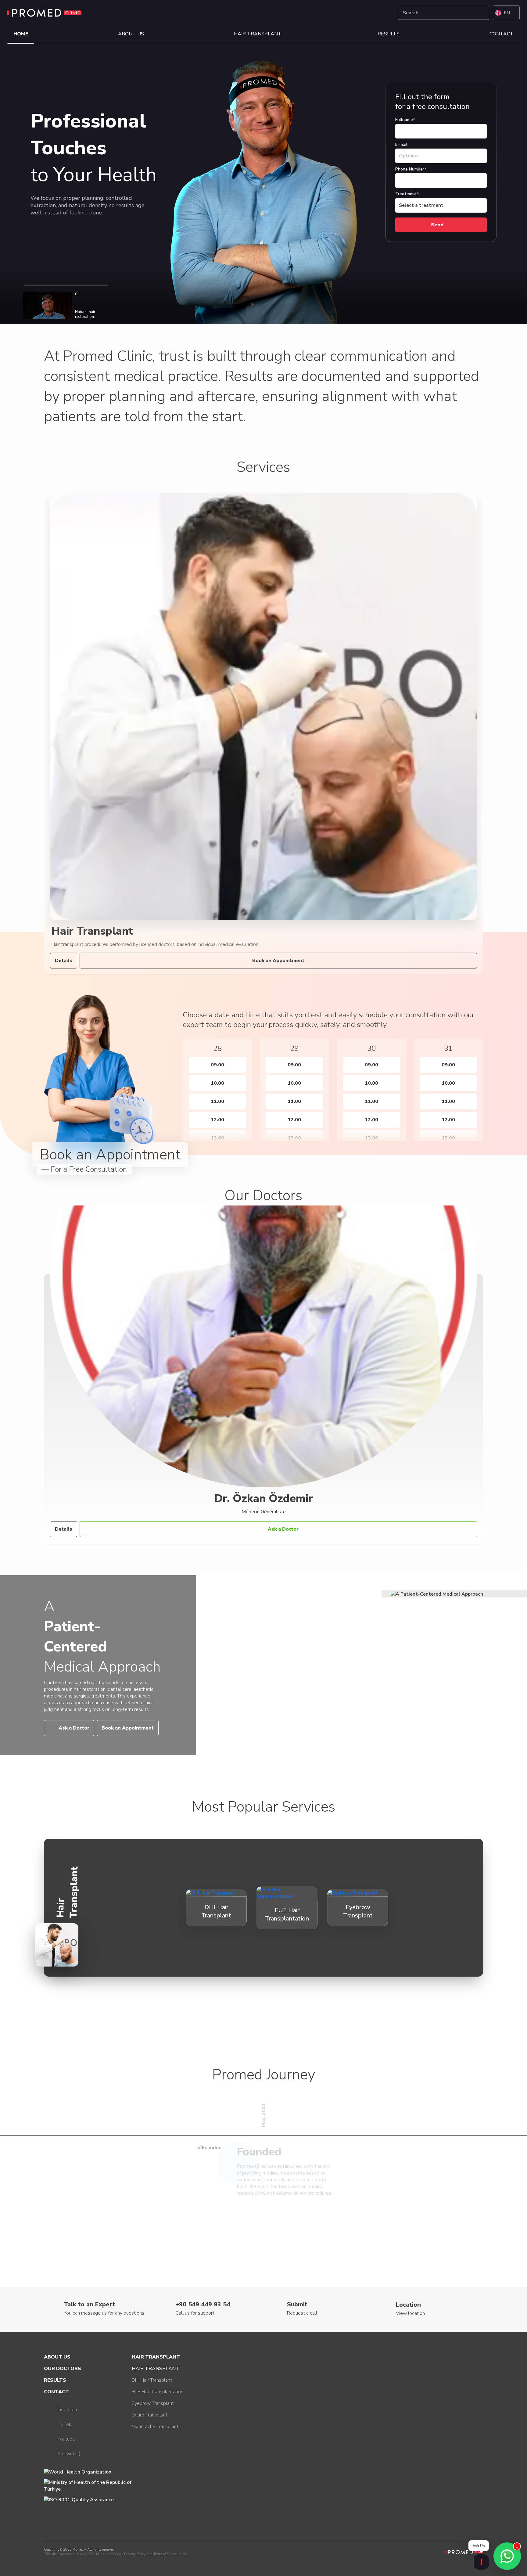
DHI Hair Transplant (152, 2380)
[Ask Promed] (481, 2562)
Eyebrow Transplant (153, 2403)
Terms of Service (165, 2554)
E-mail (401, 144)
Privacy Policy (135, 2554)
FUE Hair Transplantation (158, 2392)
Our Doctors (63, 2369)
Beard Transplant (150, 2415)
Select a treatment (421, 205)
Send (437, 225)
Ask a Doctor (283, 1529)
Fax (389, 86)
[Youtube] (385, 13)
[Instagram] (355, 13)
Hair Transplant (258, 34)
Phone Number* (411, 169)
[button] (172, 1085)
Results (389, 34)
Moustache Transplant (155, 2427)
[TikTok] (370, 13)
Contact (502, 34)
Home (21, 34)
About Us (131, 34)
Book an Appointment (278, 961)
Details (64, 961)
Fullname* (405, 120)
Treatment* (407, 194)
